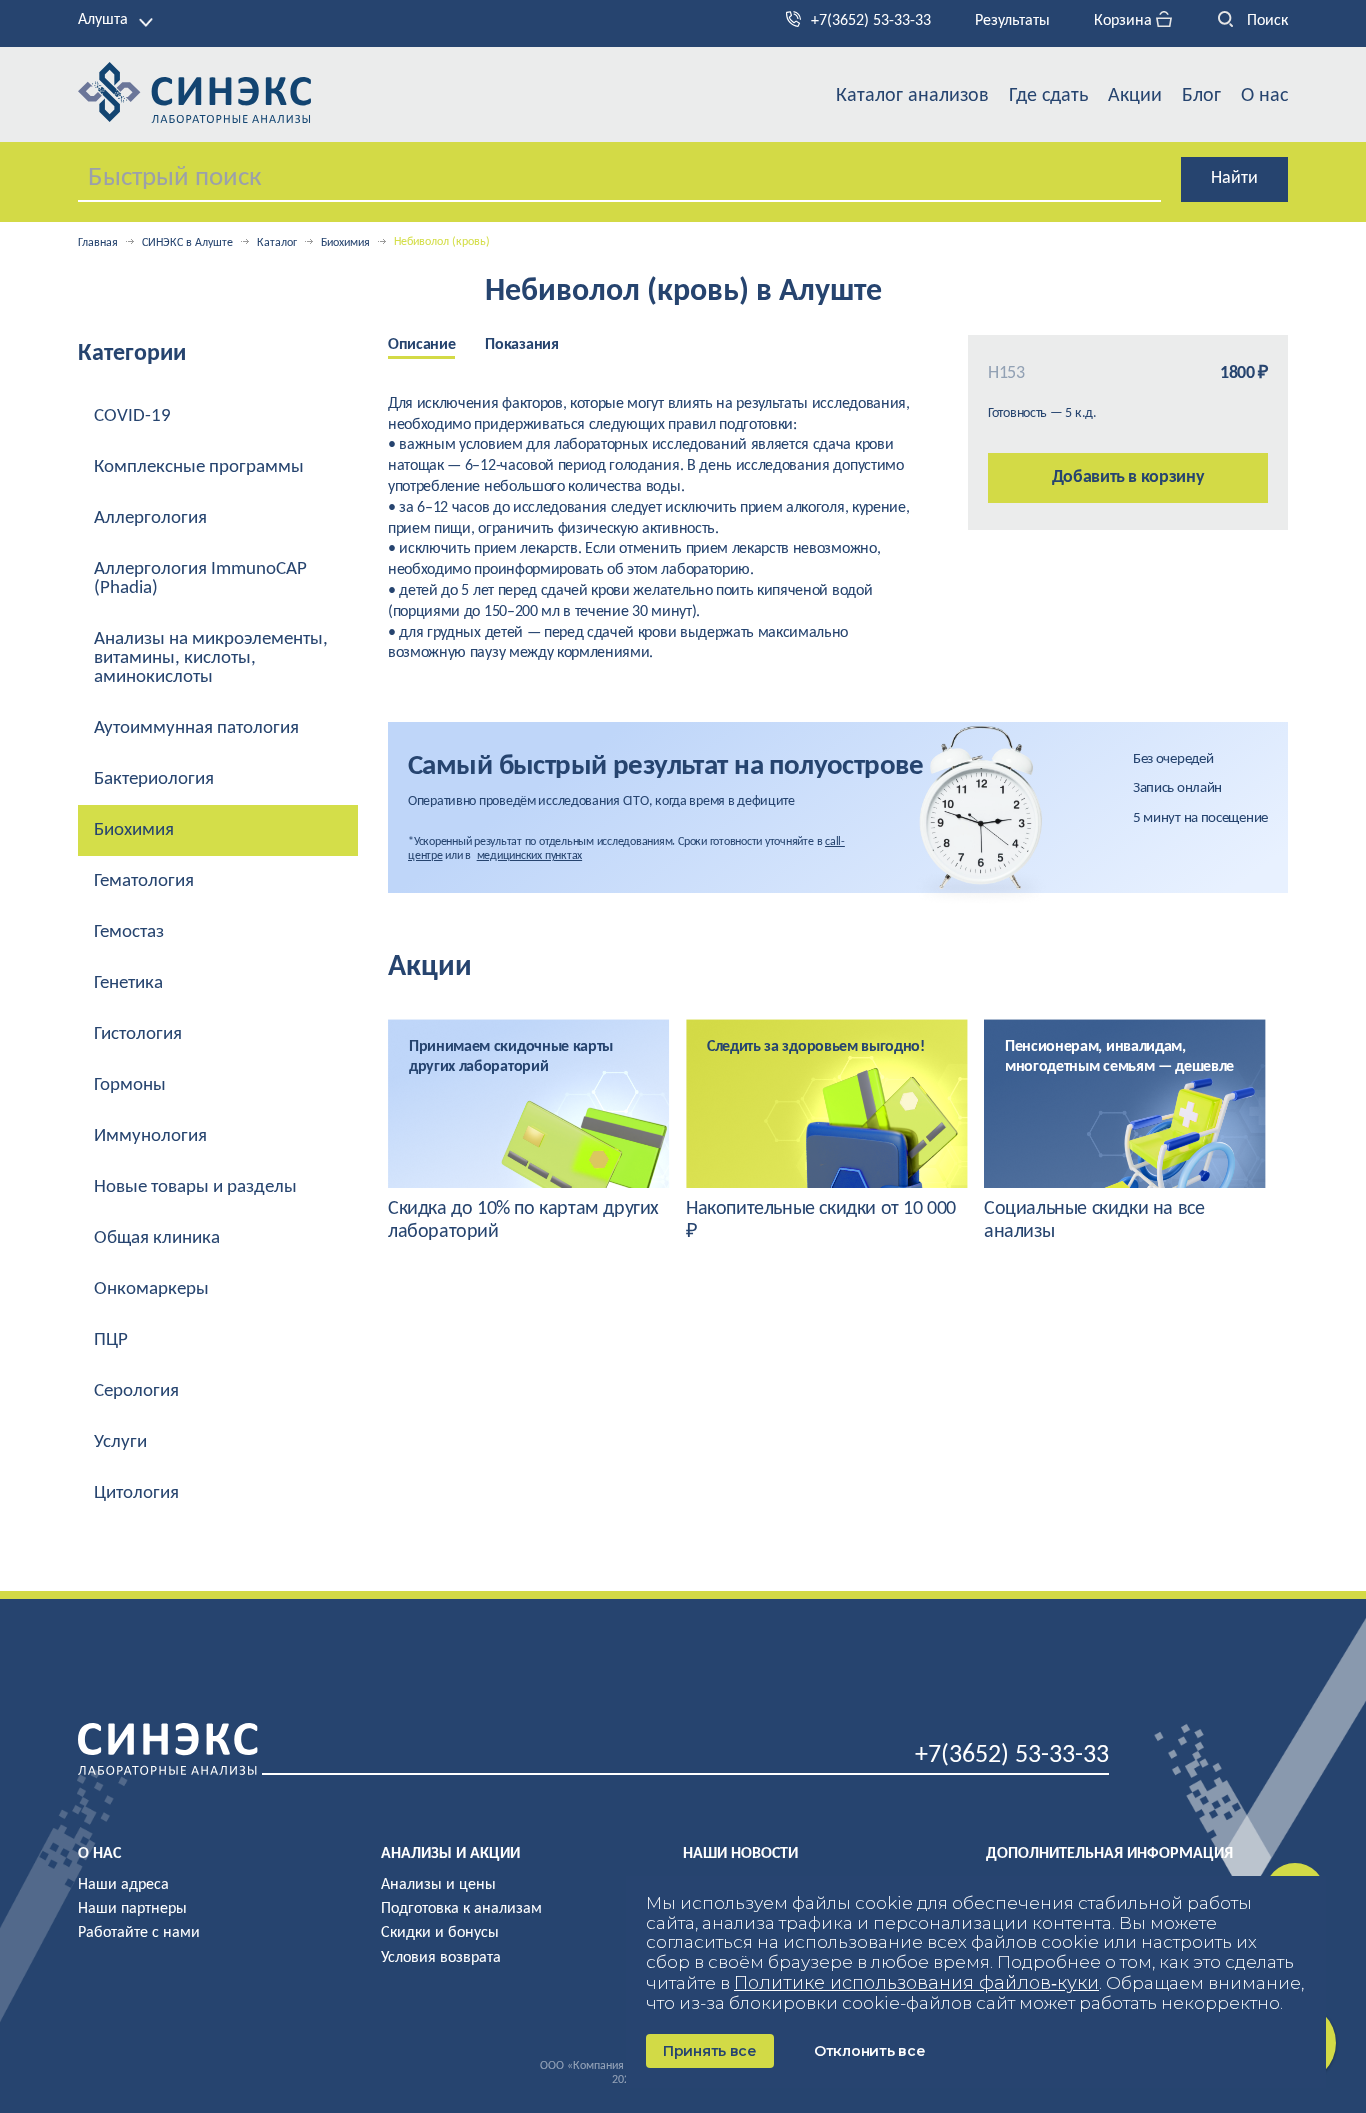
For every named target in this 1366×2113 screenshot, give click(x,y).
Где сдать (1048, 96)
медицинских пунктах (529, 856)
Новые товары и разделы (195, 1187)
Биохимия (345, 243)
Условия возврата (441, 1958)
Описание (421, 345)
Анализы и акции (450, 1854)
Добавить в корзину (1128, 477)
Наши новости (740, 1854)
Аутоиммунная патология (196, 728)
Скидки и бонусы (440, 1933)
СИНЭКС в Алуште (187, 243)
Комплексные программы (199, 467)
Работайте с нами (139, 1933)
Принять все (710, 2051)
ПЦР (111, 1340)
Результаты (1012, 21)
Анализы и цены (438, 1885)
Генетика (128, 983)
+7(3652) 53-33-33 (871, 21)
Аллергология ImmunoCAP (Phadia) (200, 579)
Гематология (144, 881)
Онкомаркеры (151, 1289)
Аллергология (150, 518)
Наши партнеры (132, 1909)
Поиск (1265, 21)
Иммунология (150, 1136)
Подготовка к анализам (461, 1909)
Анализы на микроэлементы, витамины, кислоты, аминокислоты (211, 658)
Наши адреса (123, 1885)
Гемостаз (129, 932)
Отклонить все (869, 2051)
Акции (1135, 96)
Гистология (138, 1034)
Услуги (120, 1442)
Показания (521, 345)
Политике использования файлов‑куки (916, 1983)
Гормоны (130, 1085)
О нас (1264, 96)
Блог (1201, 96)
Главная (98, 243)
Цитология (136, 1493)
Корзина (1125, 21)
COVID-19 (132, 416)
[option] (436, 347)
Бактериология (154, 779)
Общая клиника (157, 1238)
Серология (136, 1391)
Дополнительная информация (1109, 1854)
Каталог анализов (912, 96)
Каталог (277, 243)
